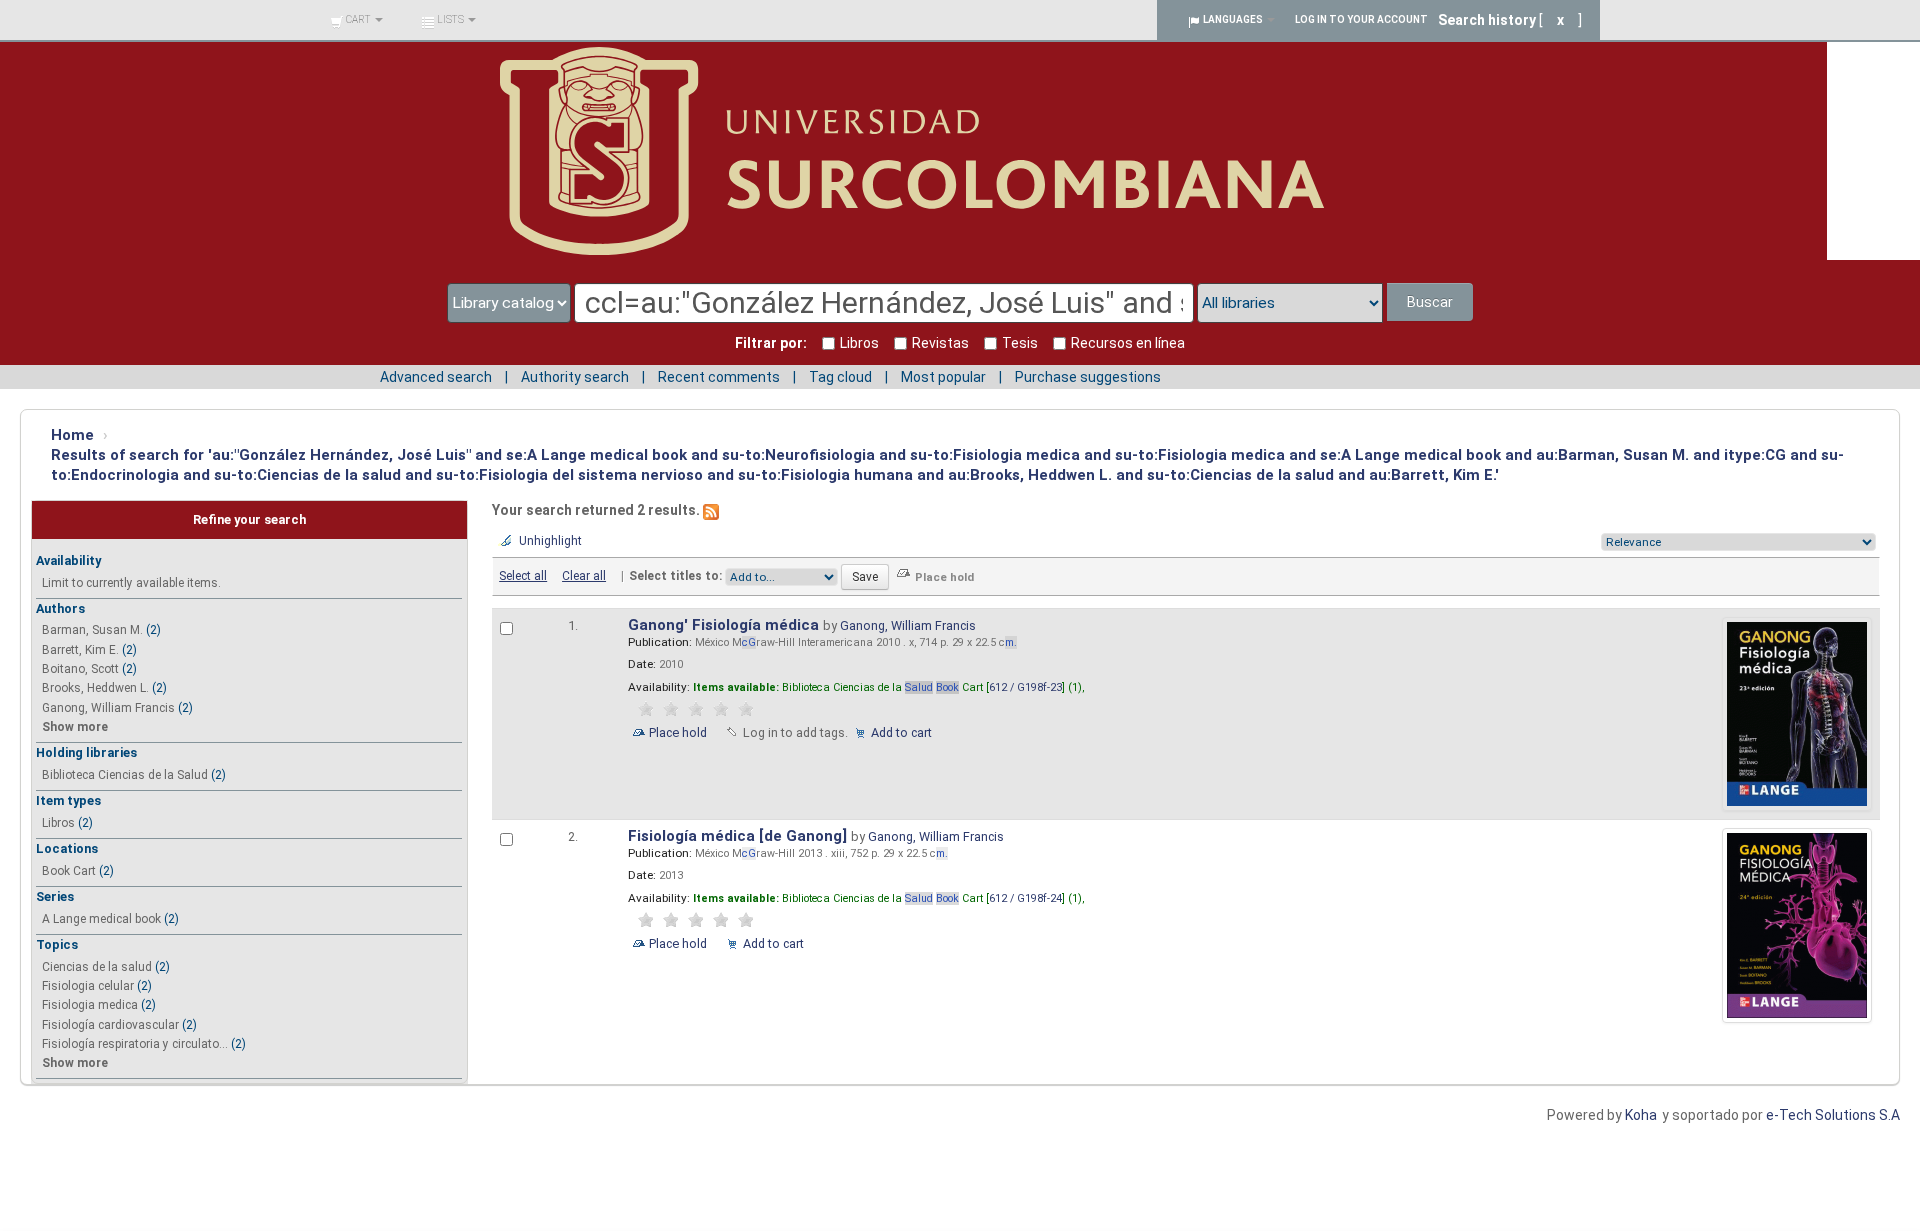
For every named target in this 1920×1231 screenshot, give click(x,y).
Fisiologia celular (88, 986)
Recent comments (719, 377)
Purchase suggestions (1088, 377)
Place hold (678, 732)
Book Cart (69, 871)
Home (72, 435)
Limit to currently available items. (131, 583)
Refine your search (249, 519)
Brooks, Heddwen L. (95, 688)
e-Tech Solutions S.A (1833, 1115)
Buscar (1430, 302)
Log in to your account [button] (1361, 19)
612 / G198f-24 (1025, 898)
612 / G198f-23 (1025, 687)
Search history (1487, 20)
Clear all (584, 576)
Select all (523, 576)
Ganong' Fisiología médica (725, 625)
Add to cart (901, 732)
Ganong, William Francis (108, 708)
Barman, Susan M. (92, 630)
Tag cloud (840, 377)
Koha (1641, 1115)
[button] (356, 20)
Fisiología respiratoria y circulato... (135, 1044)
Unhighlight (550, 541)
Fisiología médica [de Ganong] (739, 836)
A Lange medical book (101, 919)
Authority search (575, 377)
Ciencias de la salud (97, 967)
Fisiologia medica (90, 1005)
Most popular (943, 377)
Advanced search (436, 377)
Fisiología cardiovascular (110, 1025)
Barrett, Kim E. (80, 650)
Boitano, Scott (80, 669)
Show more (75, 727)
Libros (58, 823)
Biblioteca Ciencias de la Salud (125, 775)
